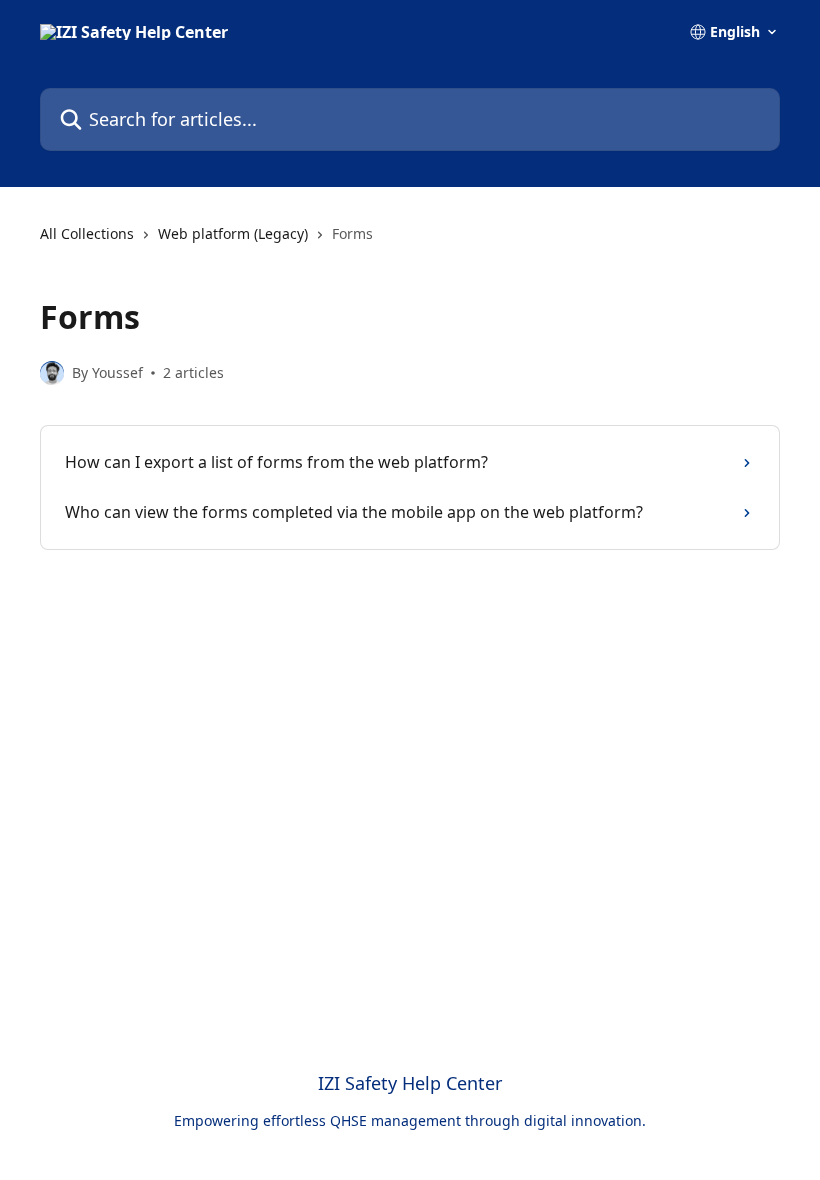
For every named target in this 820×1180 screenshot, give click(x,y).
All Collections (87, 233)
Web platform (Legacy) (233, 233)
